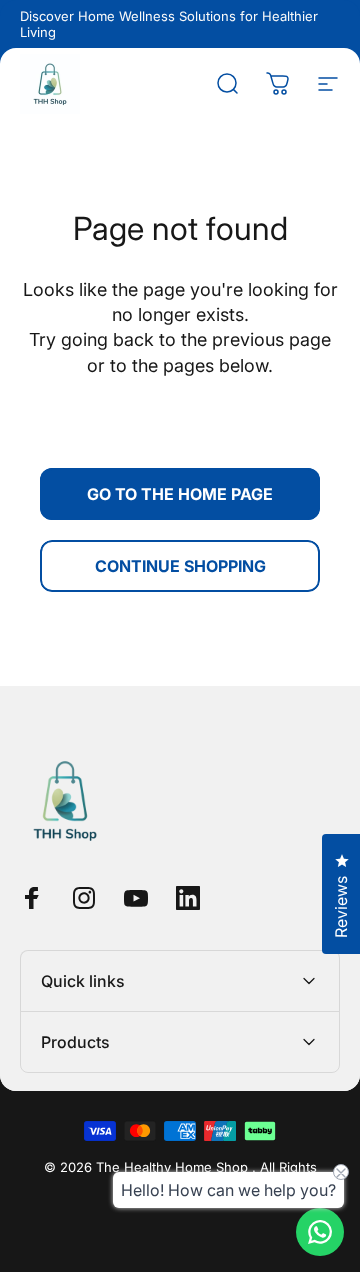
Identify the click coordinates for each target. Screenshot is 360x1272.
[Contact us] (320, 1232)
